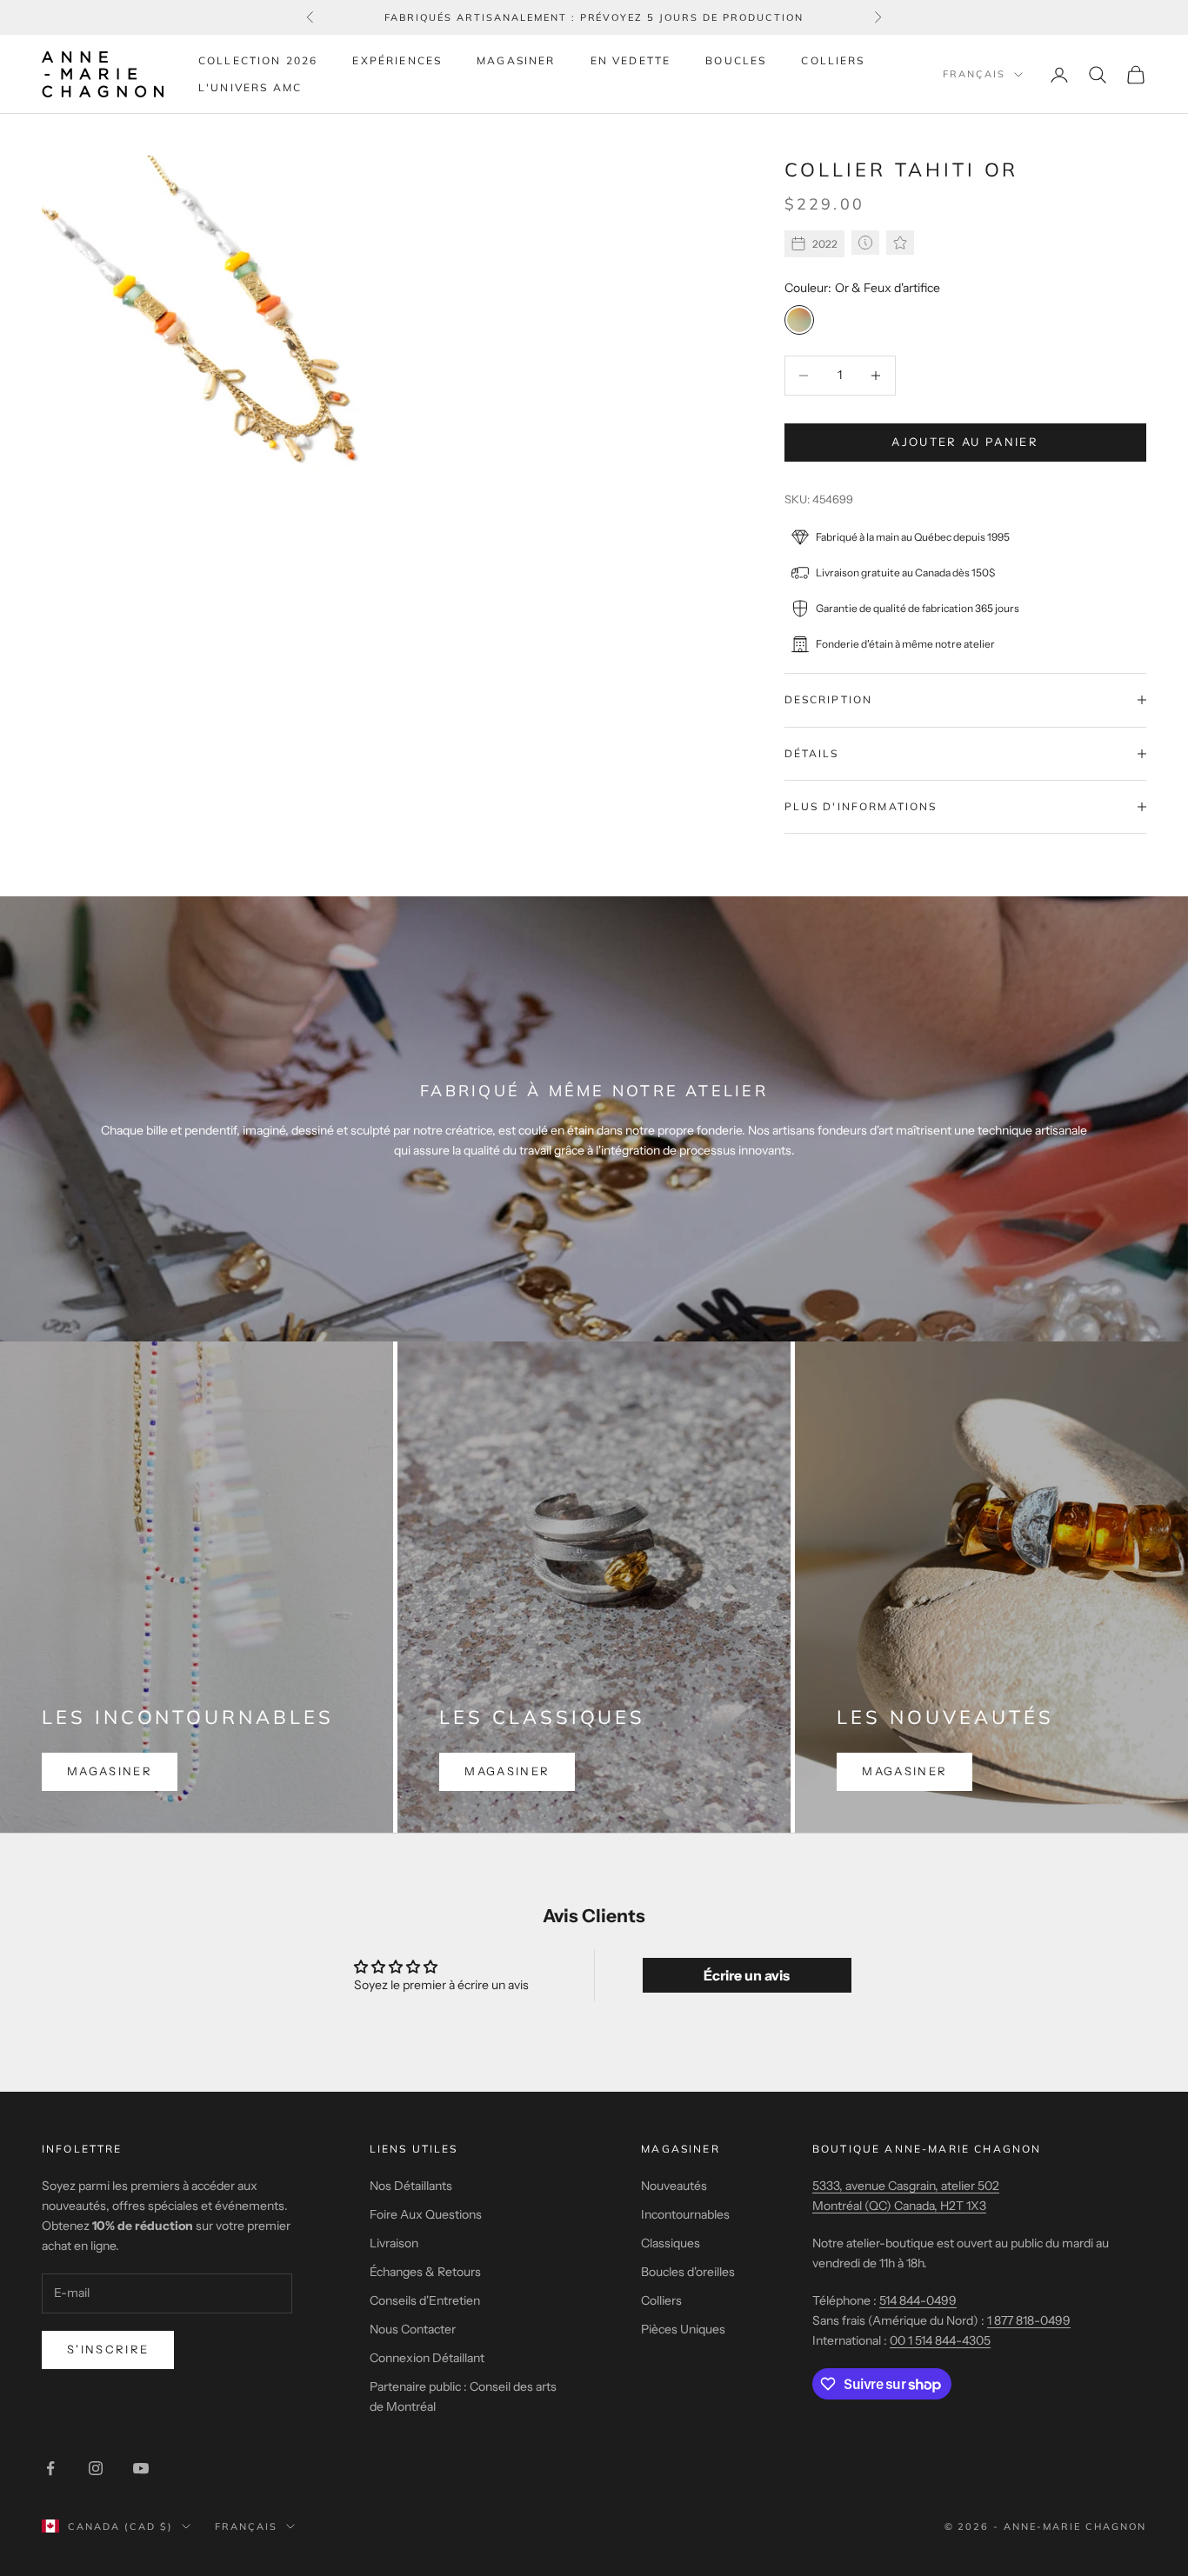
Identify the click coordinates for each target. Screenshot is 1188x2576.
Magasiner (516, 60)
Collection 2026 (258, 60)
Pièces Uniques (683, 2329)
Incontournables (685, 2214)
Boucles (736, 60)
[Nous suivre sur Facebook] (50, 2468)
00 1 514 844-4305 (940, 2340)
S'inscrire (108, 2349)
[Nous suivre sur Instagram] (96, 2468)
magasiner (110, 1771)
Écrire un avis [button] (747, 1975)
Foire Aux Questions (426, 2214)
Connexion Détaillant (427, 2358)
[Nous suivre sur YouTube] (141, 2468)
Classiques (671, 2243)
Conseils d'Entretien (425, 2300)
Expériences (397, 60)
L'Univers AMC (250, 87)
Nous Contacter (413, 2329)
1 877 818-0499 (1029, 2320)
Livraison (394, 2243)
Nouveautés (674, 2186)
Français (974, 75)
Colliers (833, 60)
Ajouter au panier (965, 442)
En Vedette (631, 60)
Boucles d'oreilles (688, 2272)
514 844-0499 (918, 2300)
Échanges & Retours (425, 2272)
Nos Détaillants (411, 2186)
